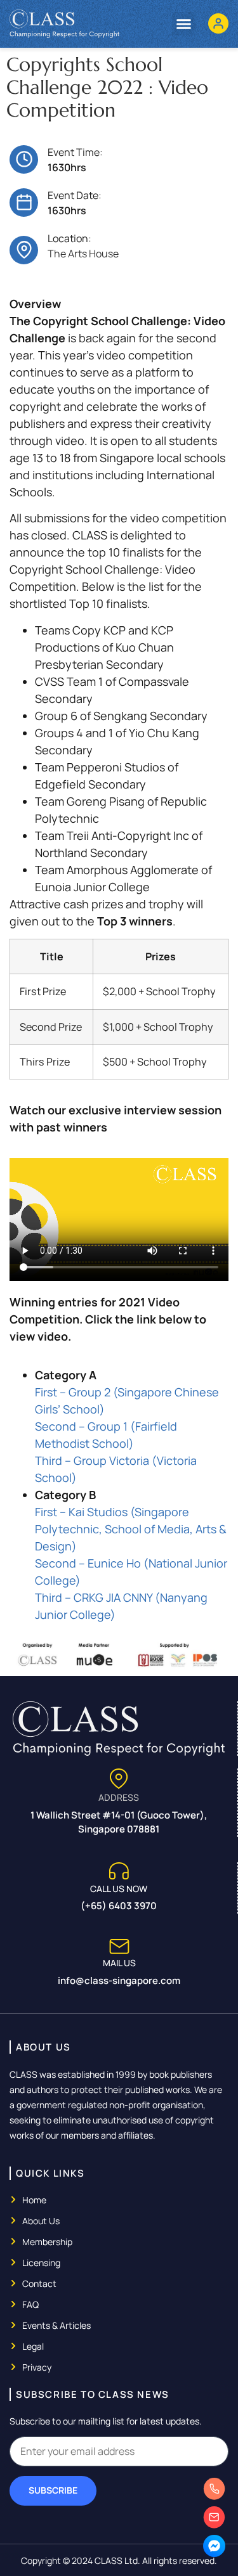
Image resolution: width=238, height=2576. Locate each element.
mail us (119, 1963)
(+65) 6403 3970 (119, 1906)
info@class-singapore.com (119, 1980)
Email (216, 2527)
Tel (216, 2498)
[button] (184, 24)
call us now (119, 1889)
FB (216, 2555)
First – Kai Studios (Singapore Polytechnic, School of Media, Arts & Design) (131, 1529)
